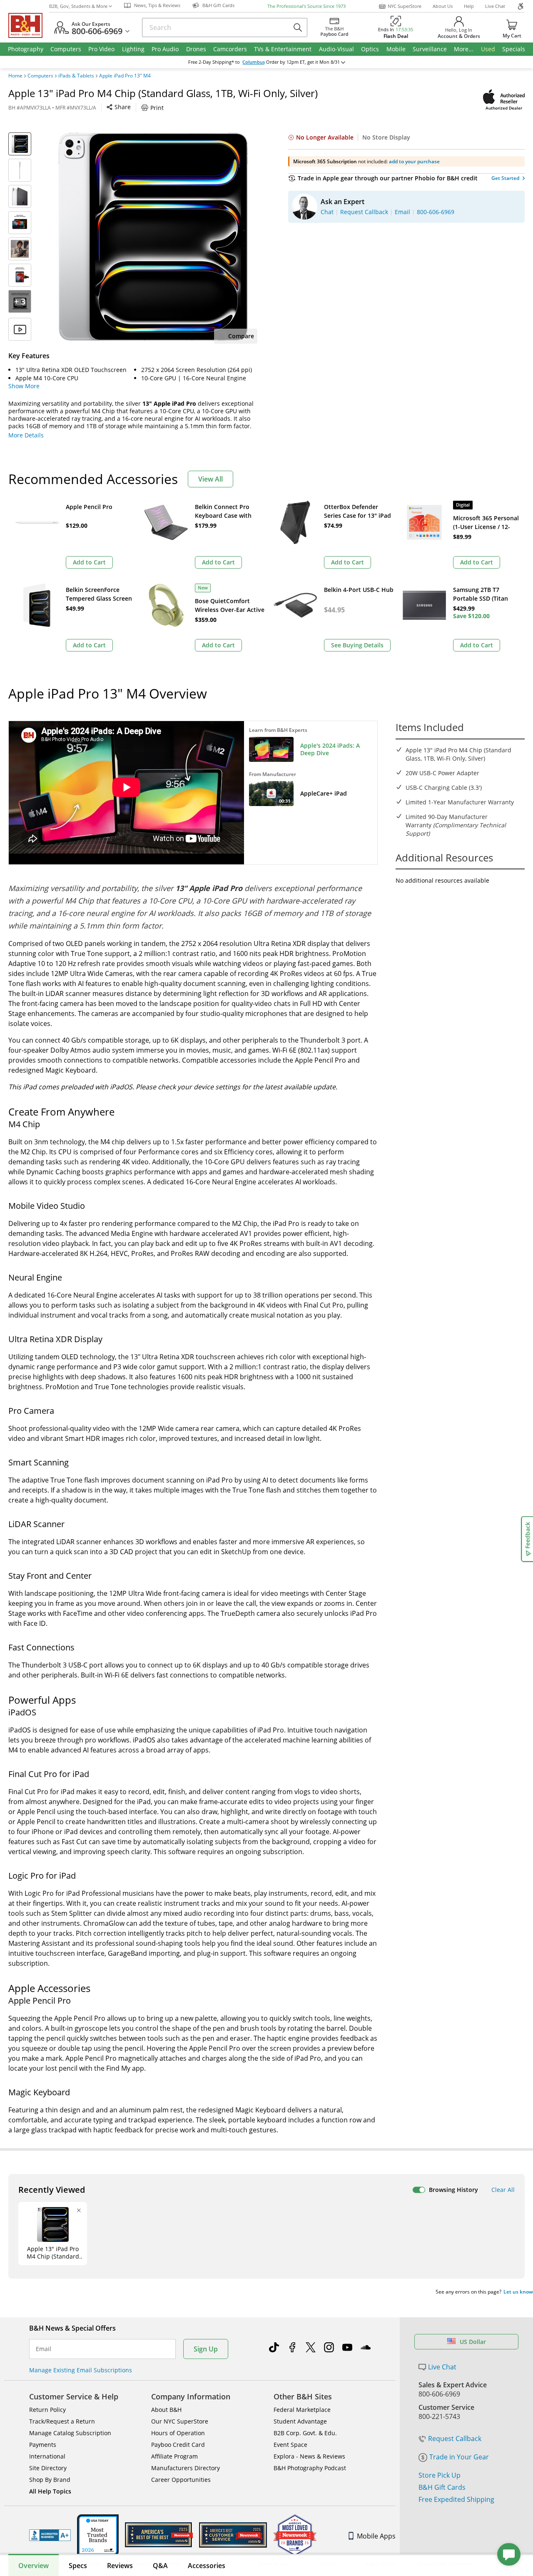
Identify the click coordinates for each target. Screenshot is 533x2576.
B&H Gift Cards (442, 2487)
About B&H (166, 2410)
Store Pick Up (440, 2475)
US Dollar (473, 2342)
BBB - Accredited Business (50, 2535)
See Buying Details (357, 645)
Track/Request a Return (62, 2421)
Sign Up (206, 2349)
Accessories (207, 2566)
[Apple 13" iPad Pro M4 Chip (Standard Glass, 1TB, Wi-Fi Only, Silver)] (153, 237)
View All (210, 479)
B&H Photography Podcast (310, 2468)
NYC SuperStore (405, 6)
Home (15, 76)
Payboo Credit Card (178, 2445)
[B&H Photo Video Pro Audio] (29, 25)
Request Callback (455, 2439)
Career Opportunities (181, 2480)
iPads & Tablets (76, 76)
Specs (78, 2566)
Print (157, 108)
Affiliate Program (174, 2456)
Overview (34, 2566)
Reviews (120, 2566)
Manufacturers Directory (186, 2468)
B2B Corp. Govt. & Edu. (305, 2433)
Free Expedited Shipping (456, 2499)
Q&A (160, 2566)
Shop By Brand (50, 2480)
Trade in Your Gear (459, 2457)
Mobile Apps (376, 2536)
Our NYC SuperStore (180, 2421)
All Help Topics (50, 2491)
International (47, 2456)
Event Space (290, 2445)
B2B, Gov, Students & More (78, 6)
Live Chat (495, 6)
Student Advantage (300, 2421)
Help (469, 6)
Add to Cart (89, 562)
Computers (40, 76)
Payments (43, 2445)
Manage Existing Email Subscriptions (81, 2370)
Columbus (254, 62)
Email (44, 2349)
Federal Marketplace (302, 2410)
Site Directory (48, 2468)
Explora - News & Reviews (309, 2456)
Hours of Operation (178, 2433)
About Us (443, 6)
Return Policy (47, 2410)
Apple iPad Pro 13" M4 (125, 76)
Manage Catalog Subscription (70, 2433)
